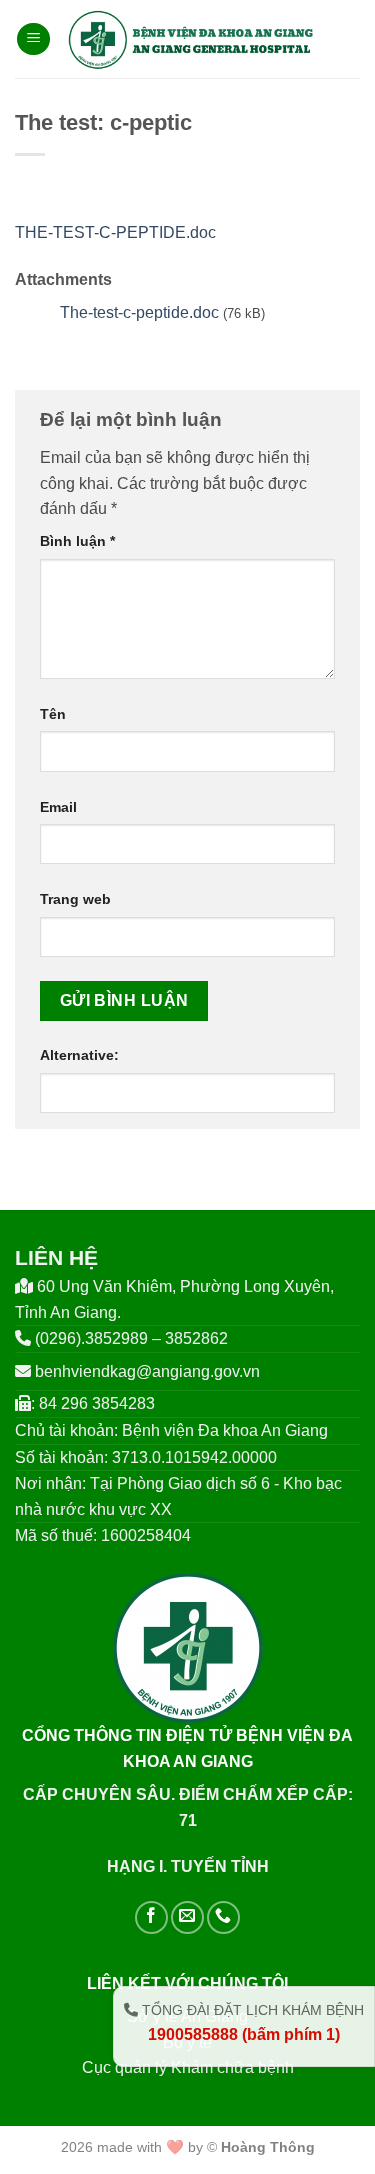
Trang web (75, 899)
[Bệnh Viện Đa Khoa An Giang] (190, 39)
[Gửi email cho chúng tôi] (187, 1917)
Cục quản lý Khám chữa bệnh (188, 2067)
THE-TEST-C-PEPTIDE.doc (115, 232)
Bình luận (77, 541)
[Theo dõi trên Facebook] (151, 1917)
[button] (33, 39)
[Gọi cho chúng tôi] (223, 1917)
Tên (53, 714)
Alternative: (79, 1055)
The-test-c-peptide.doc (139, 312)
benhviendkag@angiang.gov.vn (147, 1371)
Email (58, 807)
